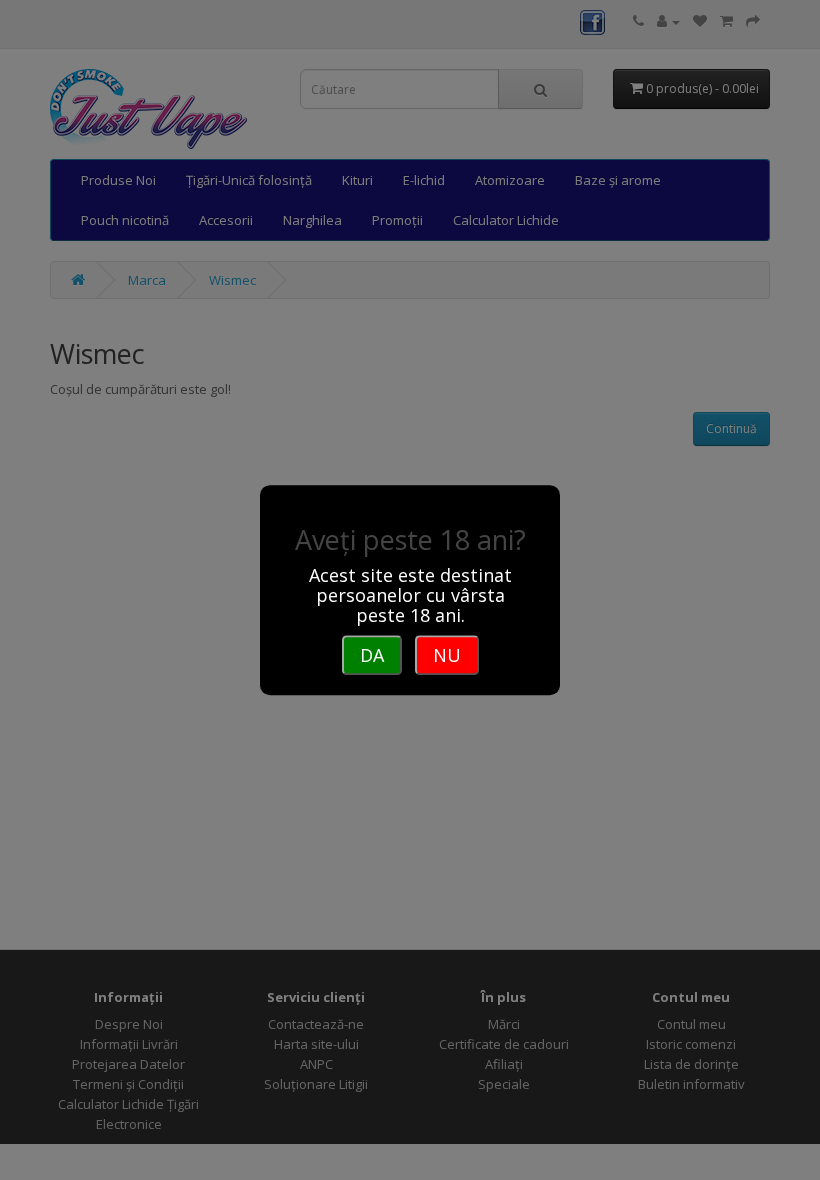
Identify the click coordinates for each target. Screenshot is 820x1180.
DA (372, 655)
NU (447, 655)
